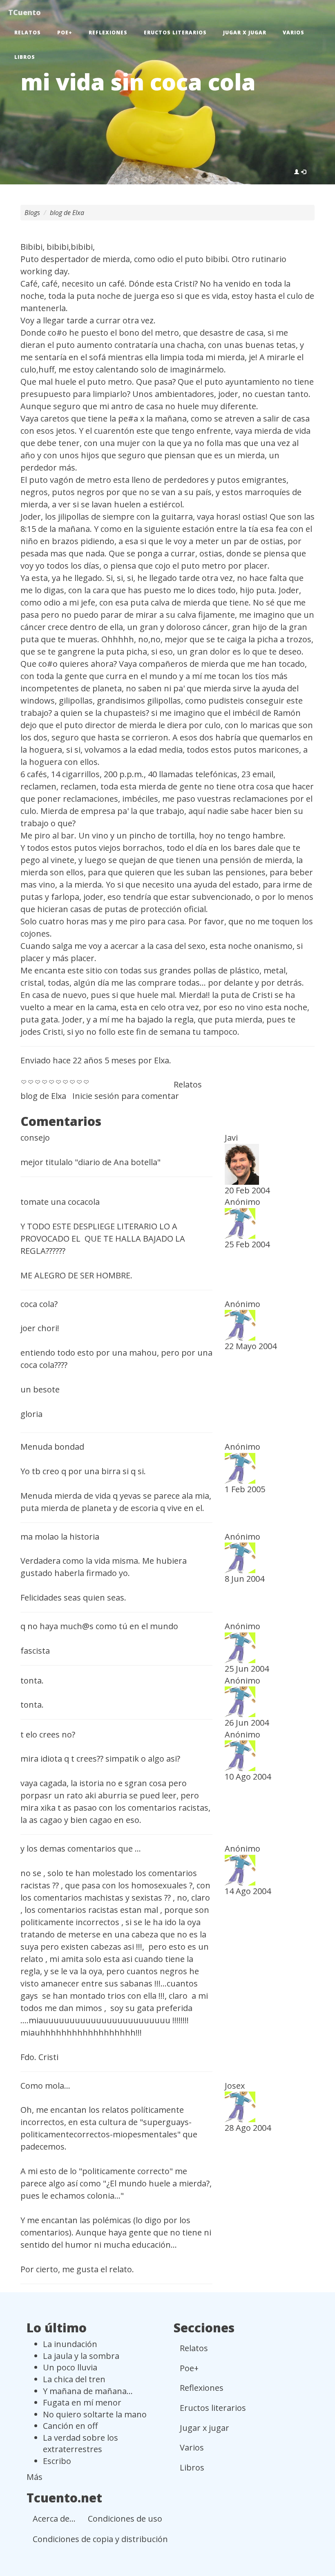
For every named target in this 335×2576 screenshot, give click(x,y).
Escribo (57, 2461)
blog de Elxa (67, 213)
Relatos (28, 33)
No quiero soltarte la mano (95, 2414)
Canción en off (70, 2426)
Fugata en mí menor (82, 2402)
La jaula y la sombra (81, 2356)
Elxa (162, 1060)
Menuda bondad (52, 1447)
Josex (235, 2086)
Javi (231, 1138)
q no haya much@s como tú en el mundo (99, 1626)
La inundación (70, 2344)
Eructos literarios (175, 33)
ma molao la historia (60, 1537)
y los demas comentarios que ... (81, 1848)
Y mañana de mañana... (88, 2391)
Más (35, 2477)
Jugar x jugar (245, 33)
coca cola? (39, 1304)
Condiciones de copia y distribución (100, 2539)
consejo (35, 1138)
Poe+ (65, 33)
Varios (294, 33)
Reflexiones (108, 33)
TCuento (25, 12)
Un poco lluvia (70, 2367)
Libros (25, 57)
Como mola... (45, 2086)
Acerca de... (54, 2519)
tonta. (32, 1680)
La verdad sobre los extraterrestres (80, 2444)
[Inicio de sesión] (300, 172)
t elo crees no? (48, 1734)
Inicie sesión (96, 1096)
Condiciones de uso (125, 2519)
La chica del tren (74, 2379)
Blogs (32, 213)
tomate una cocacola (60, 1202)
